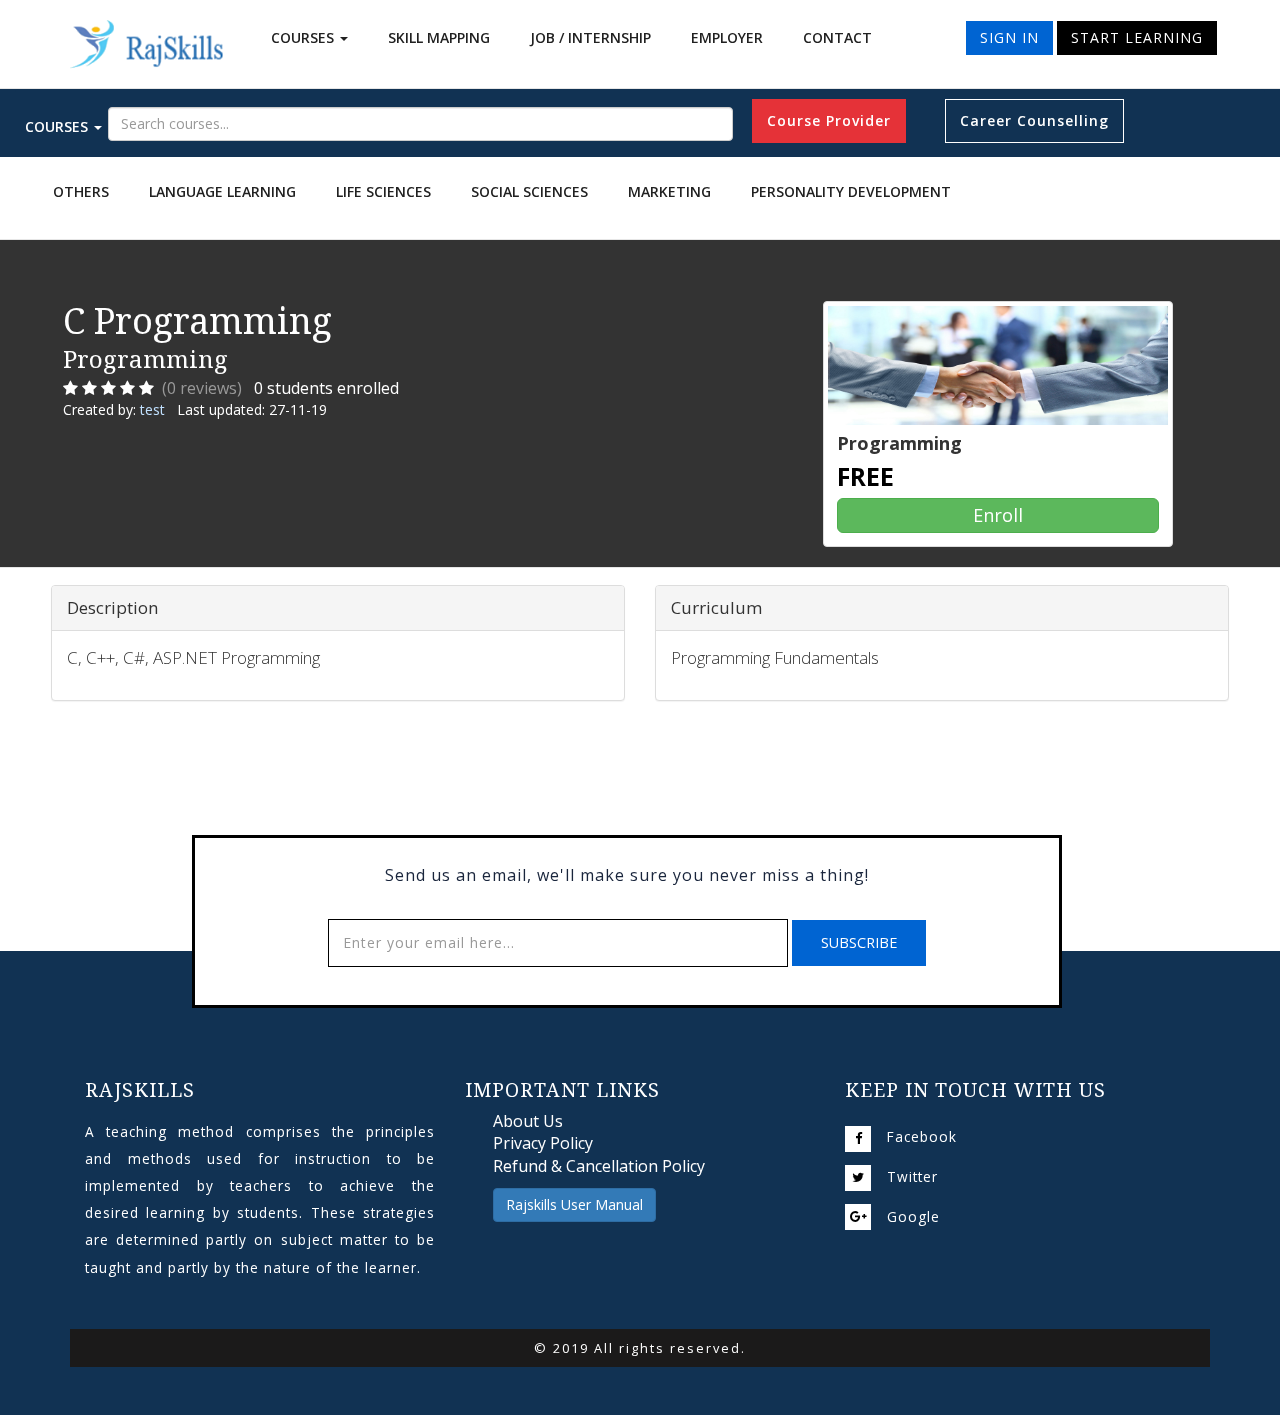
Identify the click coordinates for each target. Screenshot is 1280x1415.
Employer (727, 37)
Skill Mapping (439, 37)
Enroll (998, 515)
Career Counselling (1034, 120)
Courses (304, 37)
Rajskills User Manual (574, 1204)
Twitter (912, 1176)
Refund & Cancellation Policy (599, 1166)
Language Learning (222, 191)
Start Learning (1137, 37)
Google (913, 1216)
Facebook (922, 1136)
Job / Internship (590, 37)
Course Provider (829, 120)
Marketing (669, 191)
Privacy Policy (543, 1143)
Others (81, 191)
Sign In (1009, 37)
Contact (837, 37)
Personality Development (851, 191)
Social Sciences (529, 191)
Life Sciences (383, 191)
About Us (528, 1121)
